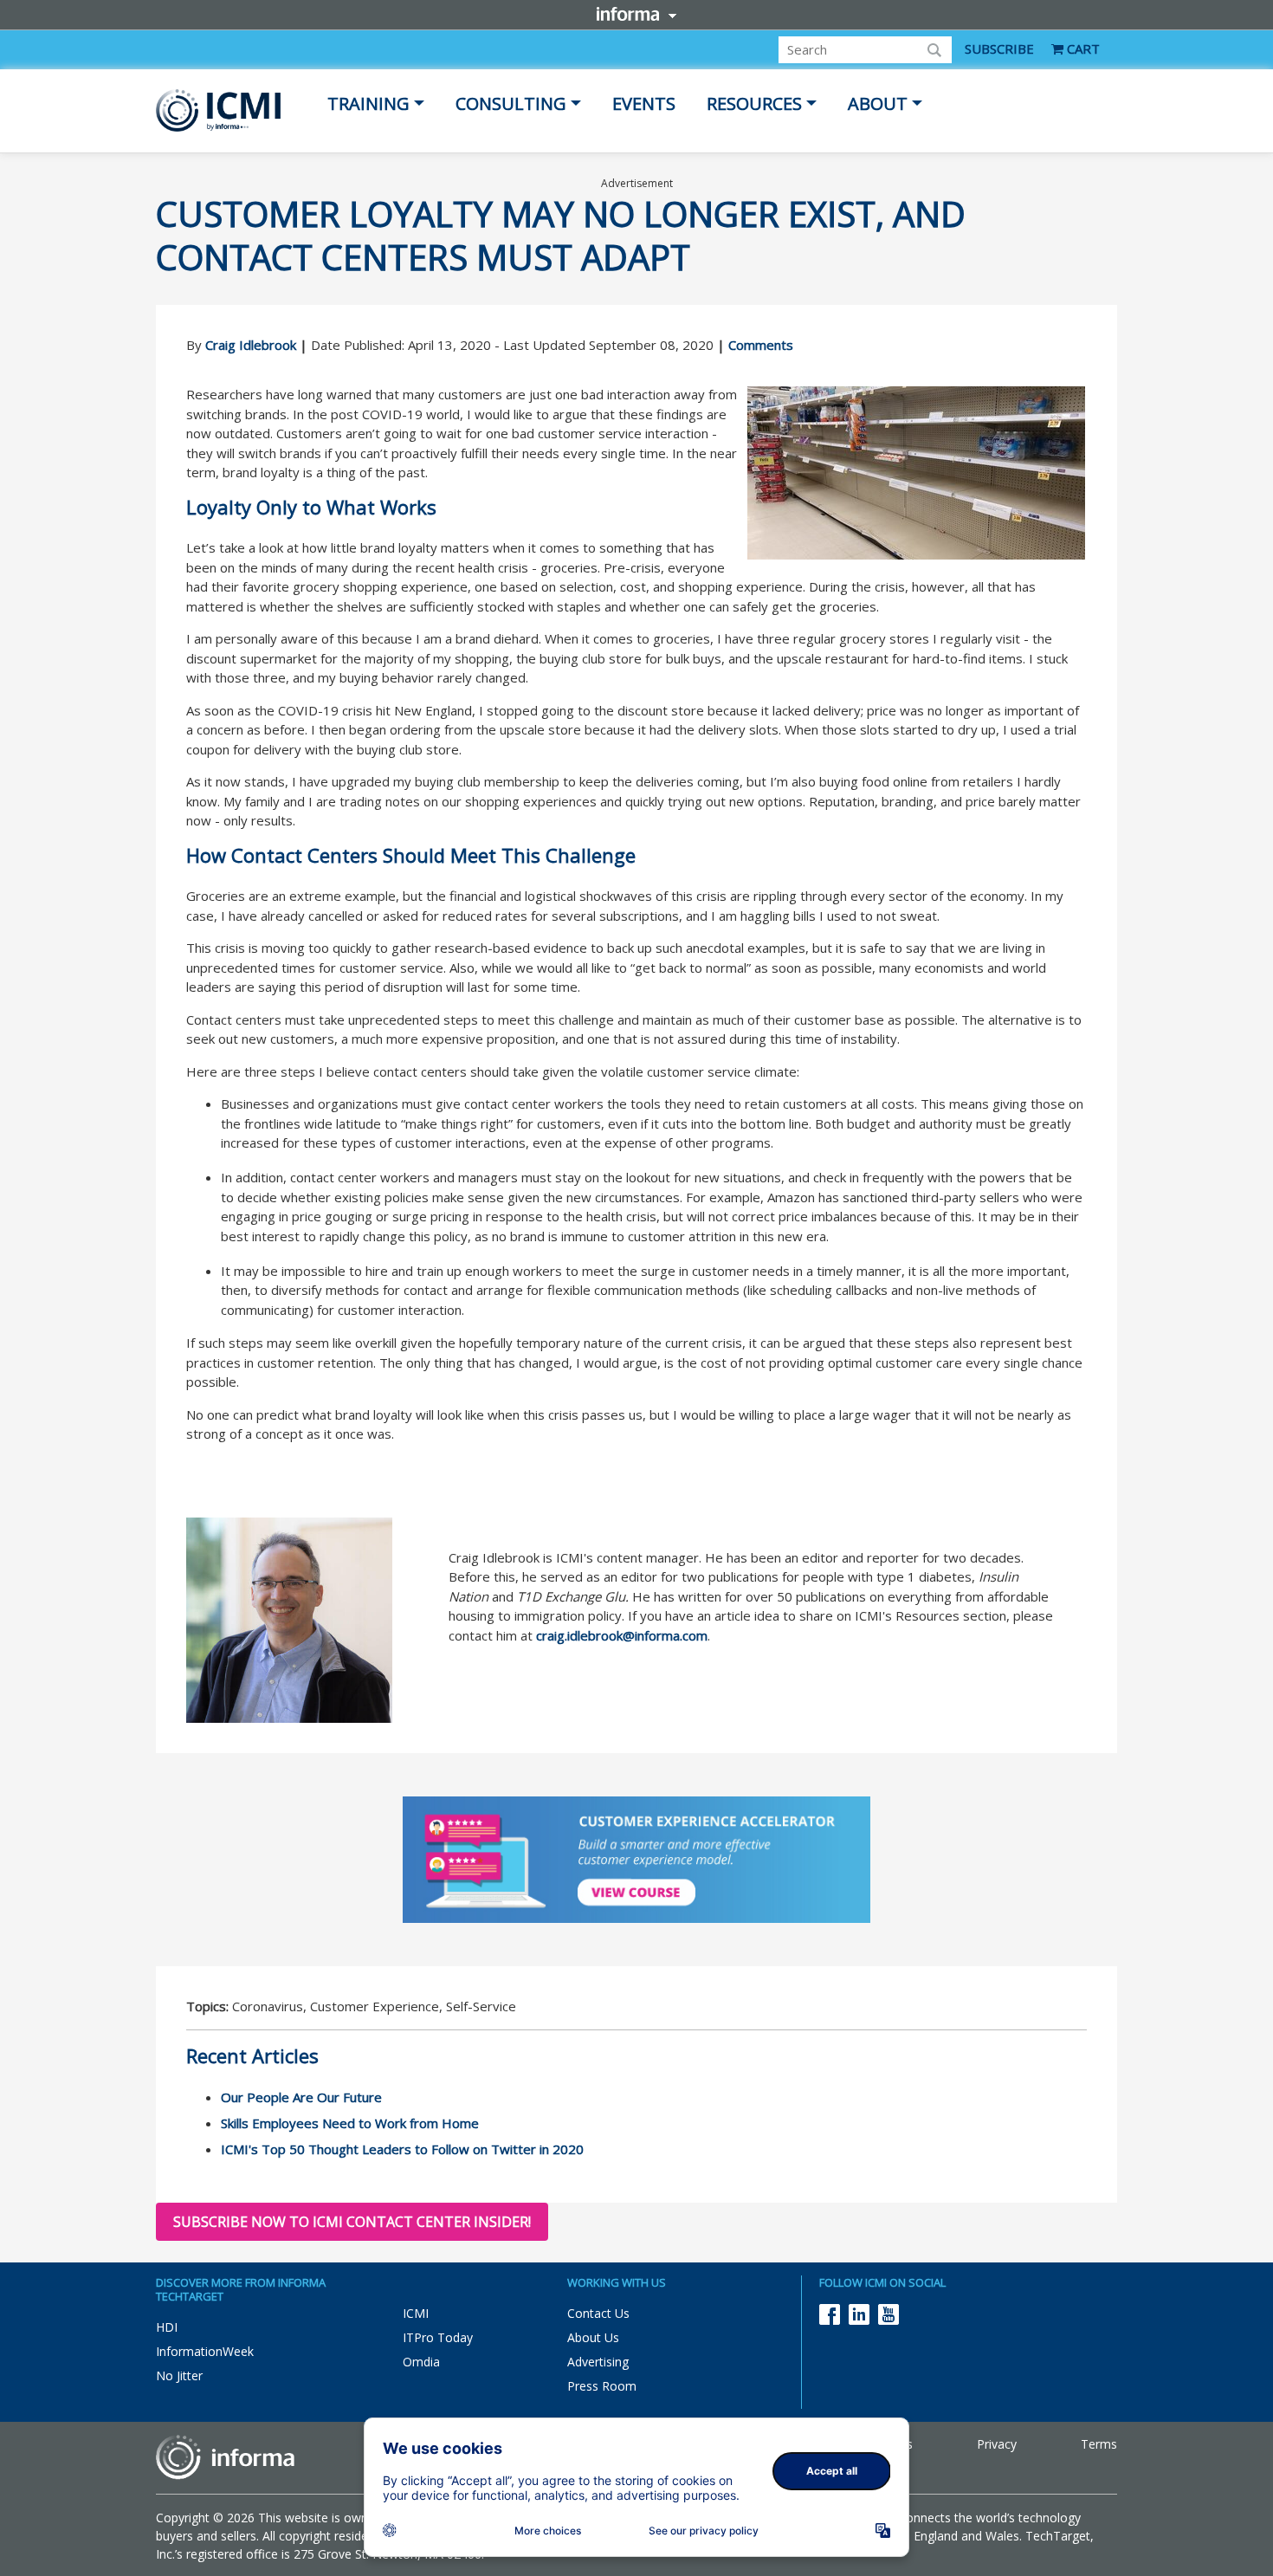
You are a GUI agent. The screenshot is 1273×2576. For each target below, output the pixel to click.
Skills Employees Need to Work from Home (350, 2123)
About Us (593, 2337)
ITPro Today (438, 2337)
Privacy (997, 2444)
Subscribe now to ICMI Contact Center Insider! (352, 2222)
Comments (761, 345)
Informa (636, 14)
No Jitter (179, 2375)
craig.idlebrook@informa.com (622, 1635)
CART (1082, 49)
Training (368, 104)
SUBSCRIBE (999, 49)
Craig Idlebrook (251, 345)
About (878, 104)
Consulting (511, 104)
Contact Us (598, 2313)
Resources (754, 104)
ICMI (416, 2313)
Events (644, 104)
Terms (1099, 2444)
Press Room (602, 2386)
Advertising (598, 2362)
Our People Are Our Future (301, 2097)
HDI (167, 2327)
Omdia (421, 2362)
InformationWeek (205, 2351)
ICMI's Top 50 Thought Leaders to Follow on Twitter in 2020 (402, 2149)
